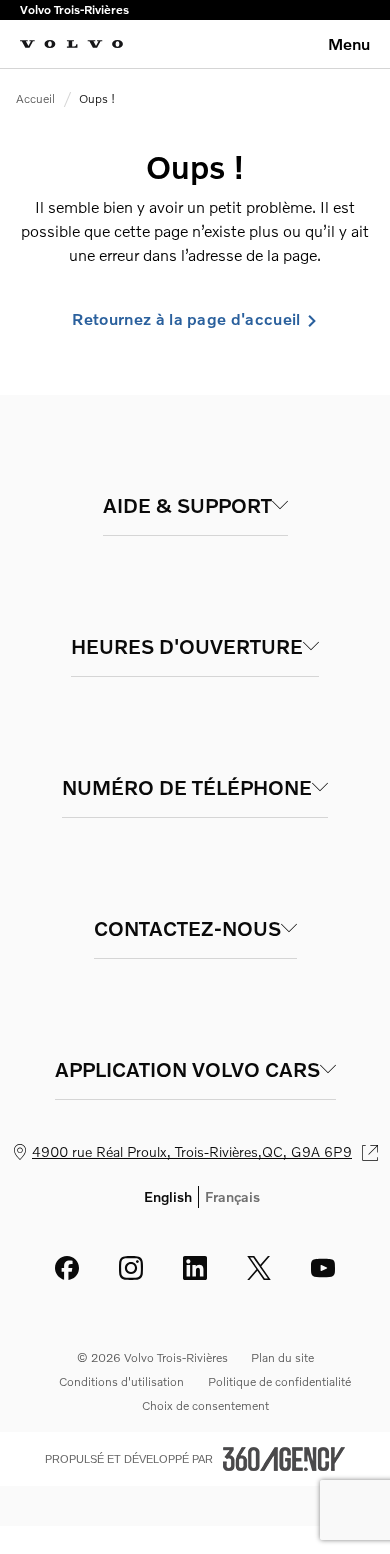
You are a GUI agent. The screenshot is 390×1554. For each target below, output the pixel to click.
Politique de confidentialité (279, 1381)
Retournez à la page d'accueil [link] (186, 319)
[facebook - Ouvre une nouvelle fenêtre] (67, 1268)
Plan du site (282, 1357)
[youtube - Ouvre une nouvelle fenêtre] (323, 1268)
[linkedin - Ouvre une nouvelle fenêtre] (195, 1268)
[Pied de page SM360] (284, 1459)
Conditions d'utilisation (121, 1381)
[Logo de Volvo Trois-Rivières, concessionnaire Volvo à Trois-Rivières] (71, 44)
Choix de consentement (205, 1405)
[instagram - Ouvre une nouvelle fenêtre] (131, 1268)
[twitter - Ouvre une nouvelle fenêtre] (259, 1268)
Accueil (35, 98)
